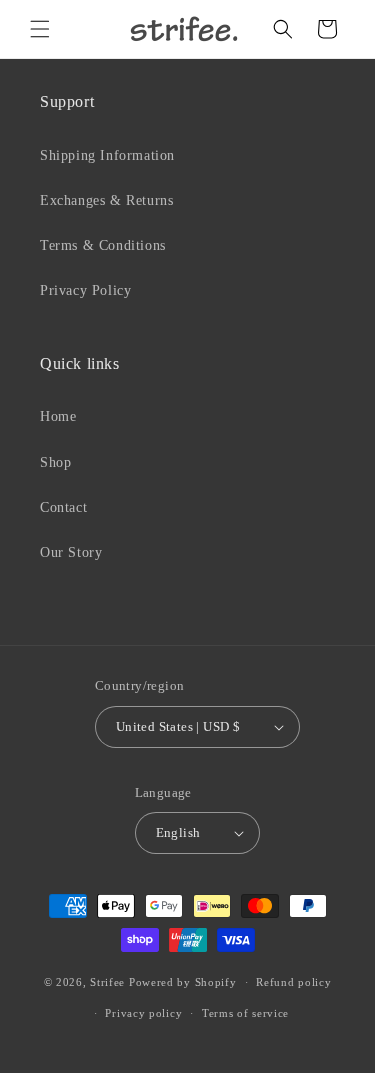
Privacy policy (143, 1013)
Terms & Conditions (103, 245)
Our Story (71, 552)
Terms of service (245, 1013)
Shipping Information (107, 155)
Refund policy (293, 982)
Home (58, 416)
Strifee (107, 982)
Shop (55, 462)
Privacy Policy (85, 290)
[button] (40, 29)
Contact (63, 507)
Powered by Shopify (183, 982)
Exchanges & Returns (106, 200)
